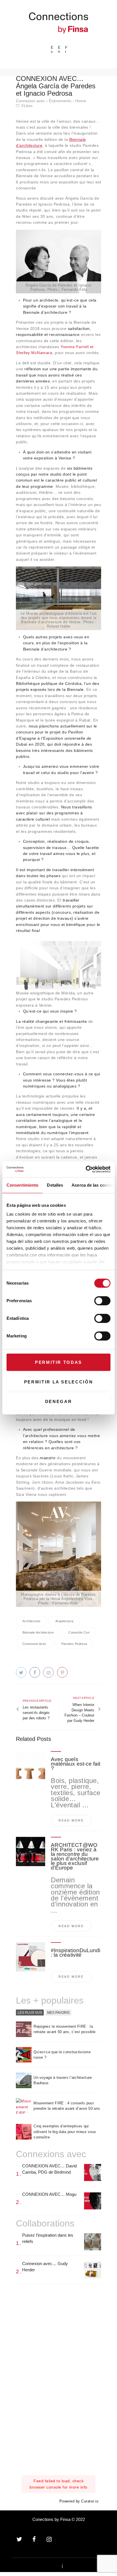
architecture (32, 1621)
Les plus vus (30, 2012)
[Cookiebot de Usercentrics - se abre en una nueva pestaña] (86, 1169)
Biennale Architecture (38, 1632)
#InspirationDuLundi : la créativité (76, 1953)
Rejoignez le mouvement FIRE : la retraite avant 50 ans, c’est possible (64, 2029)
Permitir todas (58, 1362)
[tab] (30, 2013)
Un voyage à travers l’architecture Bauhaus (63, 2080)
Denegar (59, 1401)
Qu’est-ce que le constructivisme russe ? (62, 2055)
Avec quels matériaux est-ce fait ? (76, 1764)
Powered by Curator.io (79, 2501)
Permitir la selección (59, 1382)
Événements (60, 101)
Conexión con (79, 1632)
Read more (71, 1820)
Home (81, 101)
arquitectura (64, 1621)
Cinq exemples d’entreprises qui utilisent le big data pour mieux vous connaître (65, 2132)
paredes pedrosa (74, 1644)
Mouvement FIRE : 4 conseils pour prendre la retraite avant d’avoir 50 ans (67, 2106)
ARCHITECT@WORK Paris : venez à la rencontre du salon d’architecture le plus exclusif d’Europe (75, 1856)
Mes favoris (58, 2012)
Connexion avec (30, 101)
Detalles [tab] (55, 1185)
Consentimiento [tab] (22, 1185)
